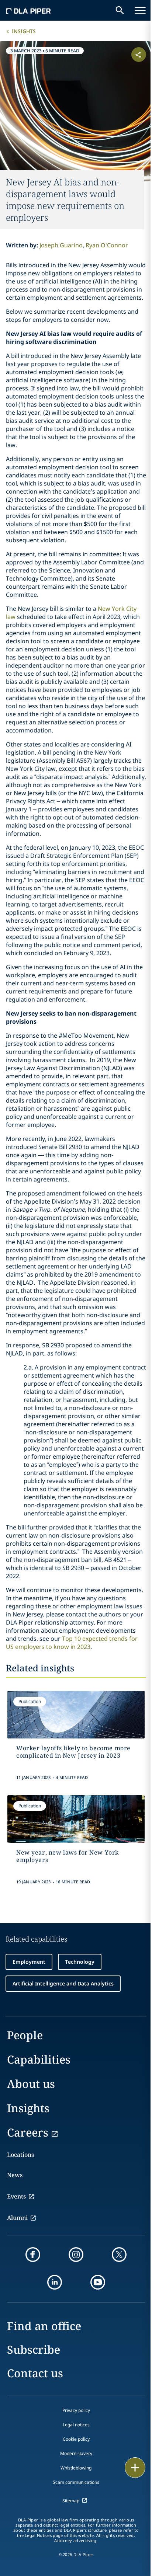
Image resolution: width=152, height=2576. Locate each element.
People (25, 2035)
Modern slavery (76, 2453)
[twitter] (119, 2255)
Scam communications (76, 2482)
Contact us (35, 2373)
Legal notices (76, 2425)
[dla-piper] (28, 10)
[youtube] (98, 2282)
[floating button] (135, 2468)
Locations (20, 2155)
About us (31, 2084)
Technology (80, 1962)
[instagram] (76, 2255)
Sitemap (71, 2501)
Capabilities (39, 2059)
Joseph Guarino (61, 245)
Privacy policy (76, 2410)
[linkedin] (55, 2282)
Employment (29, 1962)
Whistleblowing (76, 2468)
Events (16, 2196)
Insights (24, 31)
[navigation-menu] (140, 10)
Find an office (44, 2326)
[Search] (120, 10)
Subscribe (34, 2349)
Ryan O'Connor (107, 245)
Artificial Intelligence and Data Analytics (63, 1983)
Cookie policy (76, 2439)
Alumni (17, 2218)
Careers (28, 2132)
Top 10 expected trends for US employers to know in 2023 (72, 1643)
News (15, 2175)
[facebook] (33, 2255)
